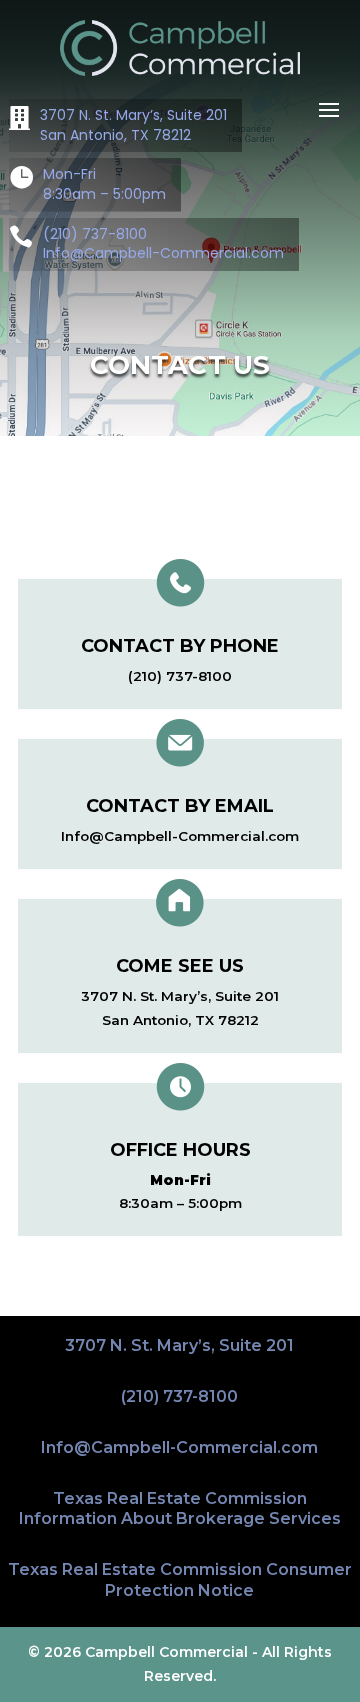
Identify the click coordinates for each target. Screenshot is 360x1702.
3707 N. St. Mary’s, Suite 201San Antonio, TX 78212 (133, 125)
